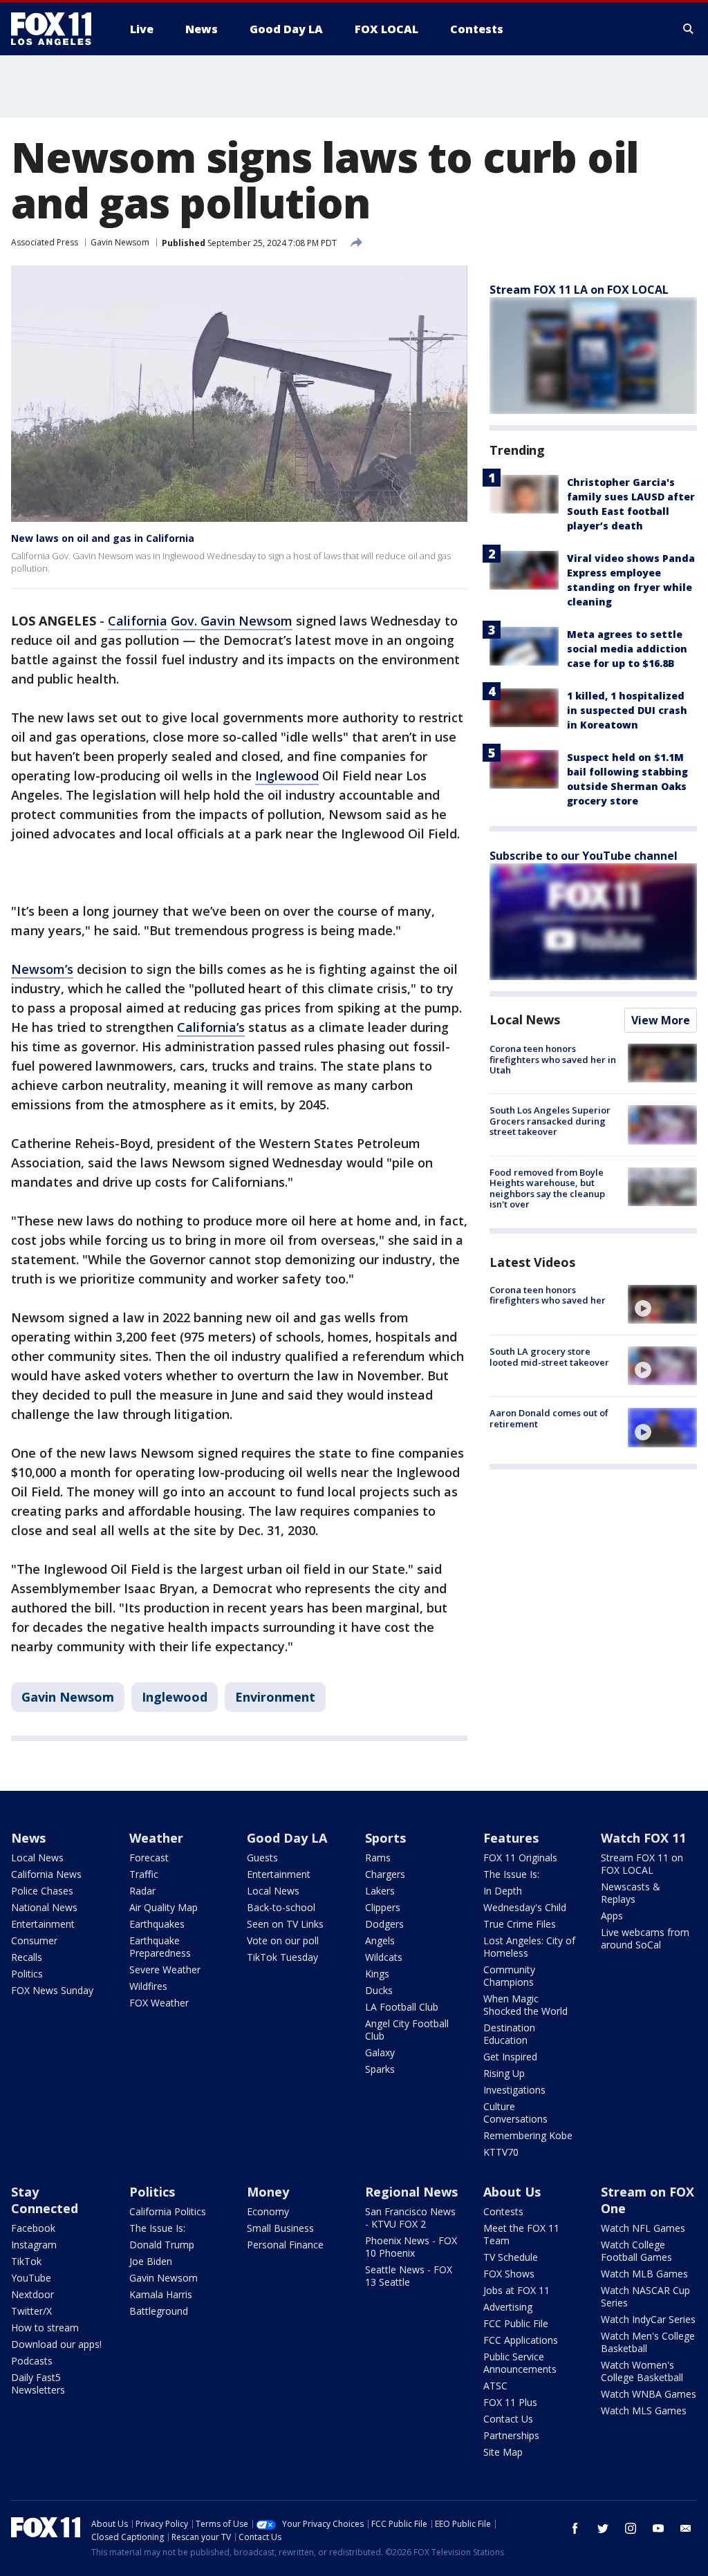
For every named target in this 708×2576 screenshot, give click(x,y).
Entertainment (43, 1924)
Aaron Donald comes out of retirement (549, 1418)
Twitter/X (31, 2311)
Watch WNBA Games (649, 2394)
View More (661, 1020)
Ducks (379, 1990)
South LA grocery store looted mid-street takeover (549, 1357)
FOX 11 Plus (510, 2402)
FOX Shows (509, 2274)
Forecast (149, 1858)
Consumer (34, 1940)
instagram (631, 2528)
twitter (603, 2528)
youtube (658, 2528)
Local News (525, 1019)
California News (46, 1874)
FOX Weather (159, 2003)
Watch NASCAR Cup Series (645, 2296)
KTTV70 (501, 2152)
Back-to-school (281, 1907)
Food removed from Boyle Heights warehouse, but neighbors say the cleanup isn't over (547, 1188)
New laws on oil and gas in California (103, 538)
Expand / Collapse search (689, 29)
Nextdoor (32, 2294)
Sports (385, 1838)
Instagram (34, 2245)
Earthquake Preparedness (160, 1947)
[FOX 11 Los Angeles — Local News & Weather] (57, 29)
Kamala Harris (161, 2294)
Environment (275, 1697)
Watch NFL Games (643, 2228)
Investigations (514, 2090)
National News (44, 1907)
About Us (512, 2192)
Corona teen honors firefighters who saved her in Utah (553, 1059)
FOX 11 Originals (520, 1858)
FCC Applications (521, 2340)
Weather (156, 1838)
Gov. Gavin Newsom (232, 621)
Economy (268, 2211)
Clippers (383, 1907)
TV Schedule (511, 2257)
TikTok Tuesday (282, 1957)
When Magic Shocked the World (525, 2005)
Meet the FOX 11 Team (521, 2234)
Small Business (280, 2228)
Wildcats (384, 1957)
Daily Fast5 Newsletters (38, 2384)
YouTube (31, 2278)
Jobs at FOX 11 (516, 2290)
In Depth (503, 1891)
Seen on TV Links (285, 1924)
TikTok (26, 2261)
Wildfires (148, 1986)
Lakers (380, 1891)
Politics (27, 1974)
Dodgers (384, 1924)
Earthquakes (157, 1924)
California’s (211, 1027)
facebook (575, 2528)
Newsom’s (42, 969)
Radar (142, 1891)
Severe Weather (165, 1969)
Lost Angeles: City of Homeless (529, 1947)
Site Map (503, 2452)
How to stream (45, 2328)
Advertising (508, 2307)
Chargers (385, 1874)
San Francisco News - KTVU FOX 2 (410, 2218)
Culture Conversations (515, 2113)
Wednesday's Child (525, 1907)
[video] (662, 1304)
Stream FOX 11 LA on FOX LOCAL (579, 290)
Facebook (33, 2228)
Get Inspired (510, 2057)
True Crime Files (520, 1924)
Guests (262, 1858)
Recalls (27, 1957)
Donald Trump (162, 2245)
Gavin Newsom (120, 242)
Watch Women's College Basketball (642, 2371)
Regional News (411, 2192)
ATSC (495, 2386)
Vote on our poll (283, 1940)
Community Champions (509, 1976)
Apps (612, 1916)
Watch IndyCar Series (648, 2319)
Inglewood (287, 775)
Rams (378, 1858)
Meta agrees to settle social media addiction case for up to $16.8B (627, 649)
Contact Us (508, 2419)
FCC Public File (516, 2323)
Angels (380, 1940)
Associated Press (45, 242)
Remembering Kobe (528, 2135)
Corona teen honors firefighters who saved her (548, 1295)
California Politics (168, 2211)
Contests (503, 2211)
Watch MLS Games (644, 2410)
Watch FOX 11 (643, 1838)
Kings (377, 1974)
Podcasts (32, 2361)
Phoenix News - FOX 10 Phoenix (411, 2247)
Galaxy (380, 2052)
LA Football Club (402, 2007)
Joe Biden (151, 2261)
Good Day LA (287, 1838)
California (138, 621)
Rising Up (504, 2073)
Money (268, 2192)
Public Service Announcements (520, 2363)
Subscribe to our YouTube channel (584, 856)
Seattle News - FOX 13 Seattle (409, 2276)
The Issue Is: (511, 1874)
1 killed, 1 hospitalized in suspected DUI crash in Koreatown (627, 710)
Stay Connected (45, 2200)
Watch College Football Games (636, 2251)
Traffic (144, 1874)
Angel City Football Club (407, 2030)
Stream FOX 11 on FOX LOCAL (642, 1864)
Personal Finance (285, 2245)
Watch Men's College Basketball (648, 2342)
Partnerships (511, 2435)
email (686, 2528)
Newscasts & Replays (631, 1893)
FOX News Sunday (52, 1990)
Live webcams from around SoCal (645, 1938)
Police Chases (42, 1891)
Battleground (159, 2311)
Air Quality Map (164, 1907)
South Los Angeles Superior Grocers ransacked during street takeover (550, 1121)
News (28, 1838)
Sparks (380, 2069)
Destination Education (509, 2034)
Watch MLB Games (644, 2274)
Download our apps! (56, 2344)
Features (511, 1838)
